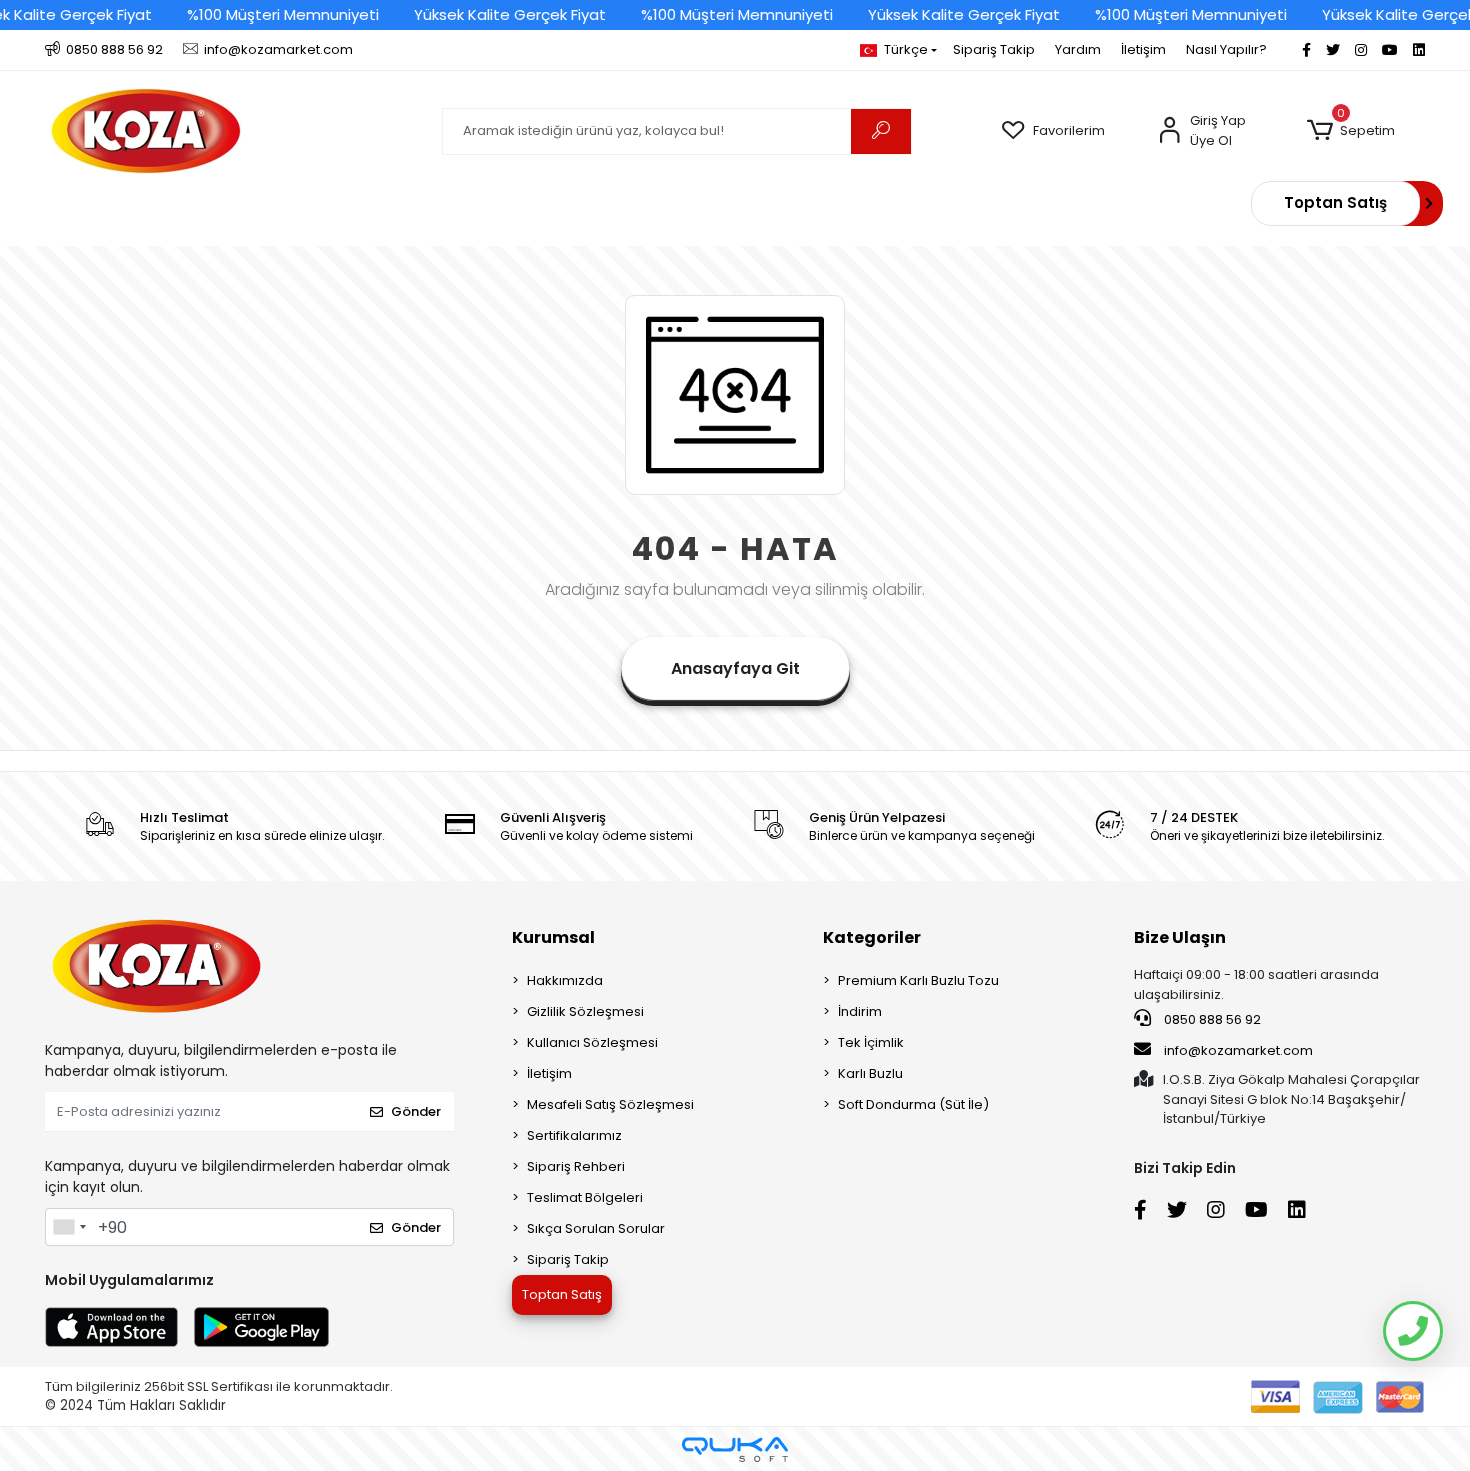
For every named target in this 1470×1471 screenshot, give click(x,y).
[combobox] (69, 1227)
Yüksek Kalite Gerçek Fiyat (510, 14)
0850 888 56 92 (1211, 1019)
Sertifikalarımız (574, 1135)
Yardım (1078, 49)
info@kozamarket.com (1238, 1050)
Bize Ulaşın (1180, 937)
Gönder (416, 1111)
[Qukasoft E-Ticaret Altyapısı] (735, 1449)
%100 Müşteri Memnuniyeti (283, 14)
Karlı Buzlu (870, 1073)
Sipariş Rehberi (576, 1166)
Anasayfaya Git (735, 668)
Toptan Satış (1335, 202)
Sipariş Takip (994, 49)
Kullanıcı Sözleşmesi (592, 1042)
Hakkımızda (565, 980)
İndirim (860, 1011)
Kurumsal (553, 937)
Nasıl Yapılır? (1226, 49)
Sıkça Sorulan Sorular (596, 1228)
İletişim (1143, 49)
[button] (1350, 131)
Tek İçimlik (871, 1042)
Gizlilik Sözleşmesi (585, 1011)
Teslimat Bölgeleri (585, 1197)
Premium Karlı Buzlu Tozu (918, 980)
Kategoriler (872, 937)
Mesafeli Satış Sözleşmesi (610, 1104)
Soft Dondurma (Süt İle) (913, 1104)
